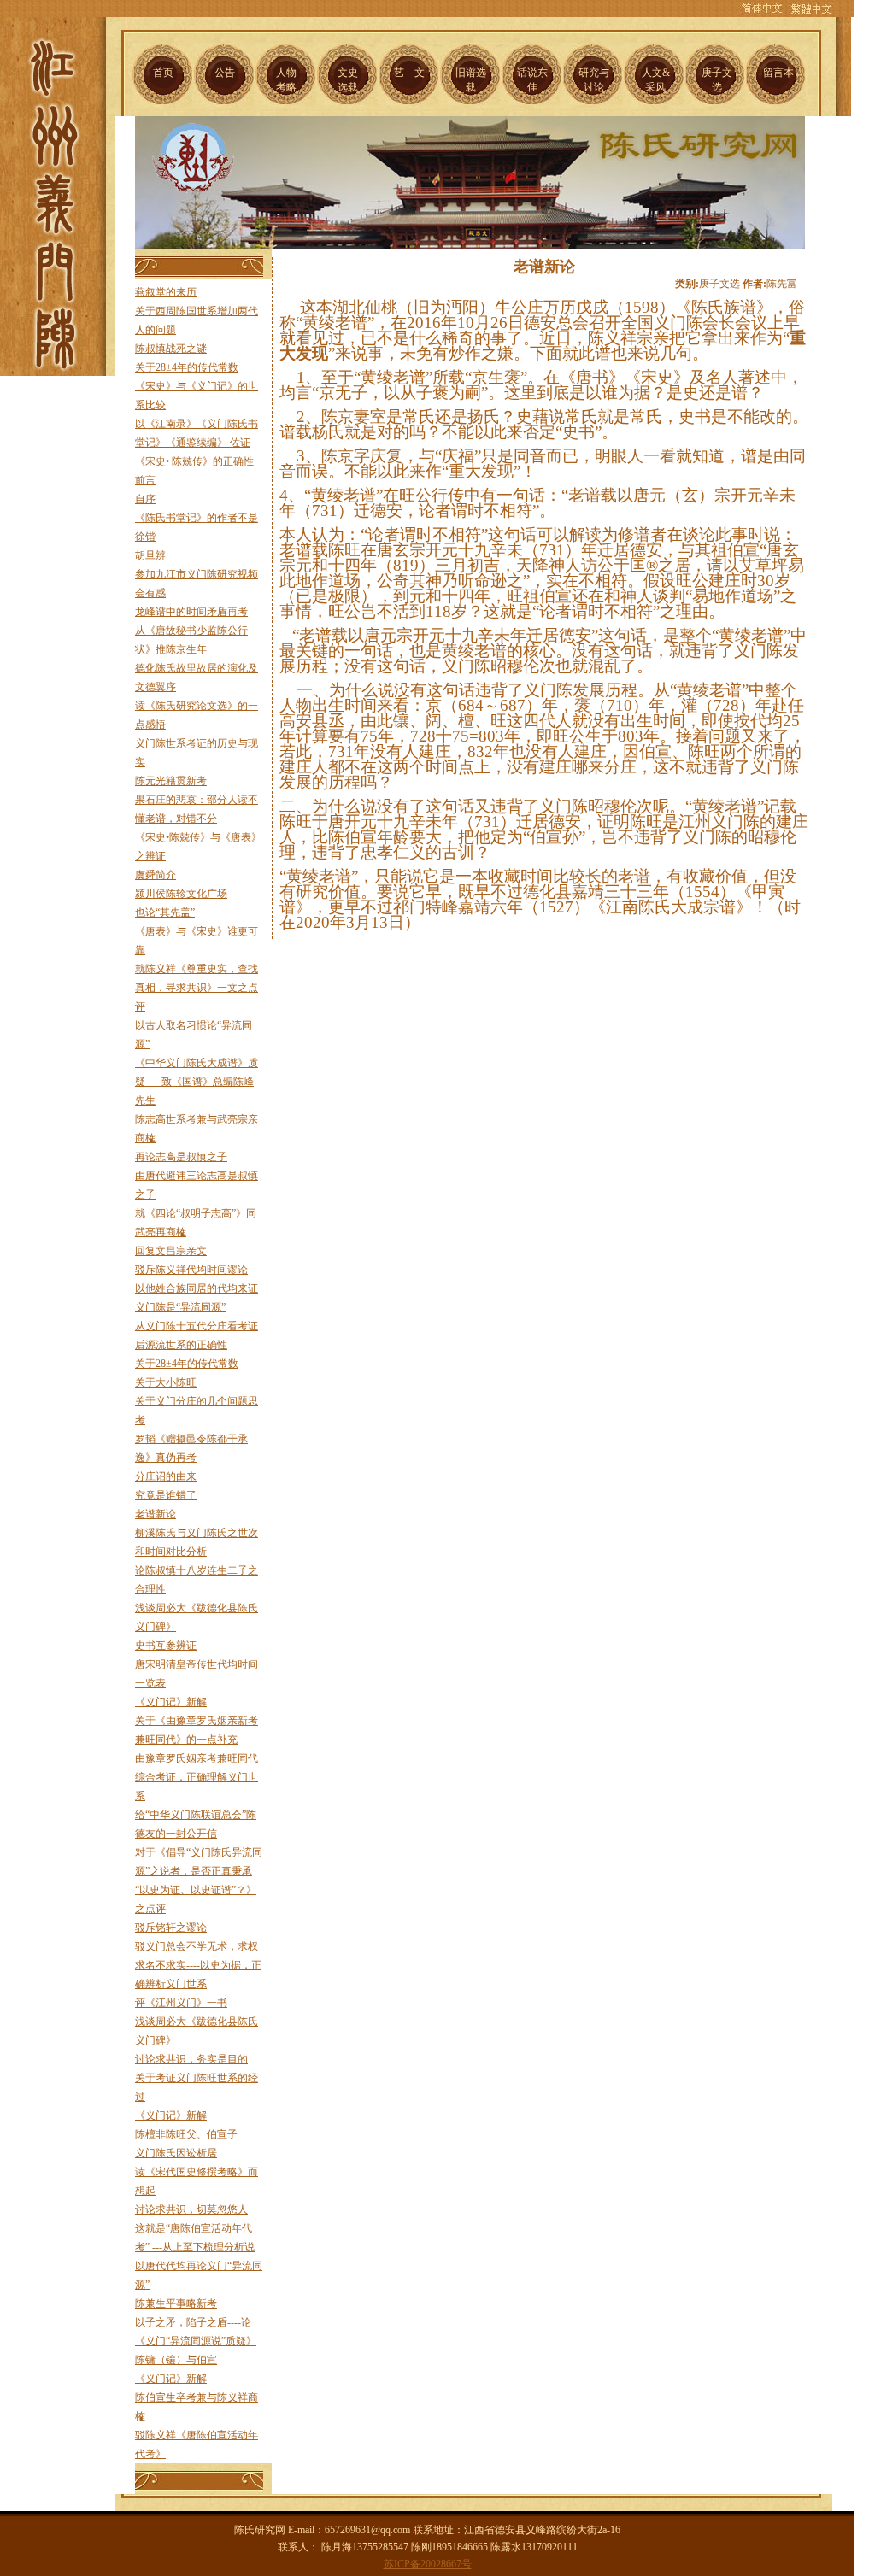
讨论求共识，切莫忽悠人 (191, 2209)
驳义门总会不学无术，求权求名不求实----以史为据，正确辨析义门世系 (198, 1965)
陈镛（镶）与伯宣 (176, 2360)
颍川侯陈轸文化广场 (181, 894)
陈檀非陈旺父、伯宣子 (186, 2134)
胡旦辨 (150, 555)
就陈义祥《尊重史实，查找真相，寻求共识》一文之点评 (197, 988)
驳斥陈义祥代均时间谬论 (191, 1270)
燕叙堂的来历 (166, 292)
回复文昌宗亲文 (171, 1251)
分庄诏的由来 (166, 1476)
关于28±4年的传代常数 (187, 367)
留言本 (778, 73)
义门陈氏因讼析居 (176, 2153)
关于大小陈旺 (166, 1382)
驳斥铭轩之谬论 (171, 1928)
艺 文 (409, 73)
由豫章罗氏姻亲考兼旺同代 (197, 1758)
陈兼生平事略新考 (176, 2303)
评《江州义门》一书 (181, 2003)
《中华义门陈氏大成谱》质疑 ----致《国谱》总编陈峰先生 (197, 1082)
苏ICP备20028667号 (428, 2564)
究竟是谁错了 (166, 1495)
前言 (145, 480)
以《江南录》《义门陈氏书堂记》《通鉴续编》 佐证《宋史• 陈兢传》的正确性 (197, 443)
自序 (145, 499)
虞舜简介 (156, 875)
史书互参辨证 (166, 1646)
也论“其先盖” (165, 912)
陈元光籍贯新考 (171, 781)
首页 (163, 73)
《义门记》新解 (171, 1702)
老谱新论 (156, 1514)
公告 (225, 73)
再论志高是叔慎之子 (181, 1157)
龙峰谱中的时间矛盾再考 (191, 612)
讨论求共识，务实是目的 (191, 2059)
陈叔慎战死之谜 (171, 349)
